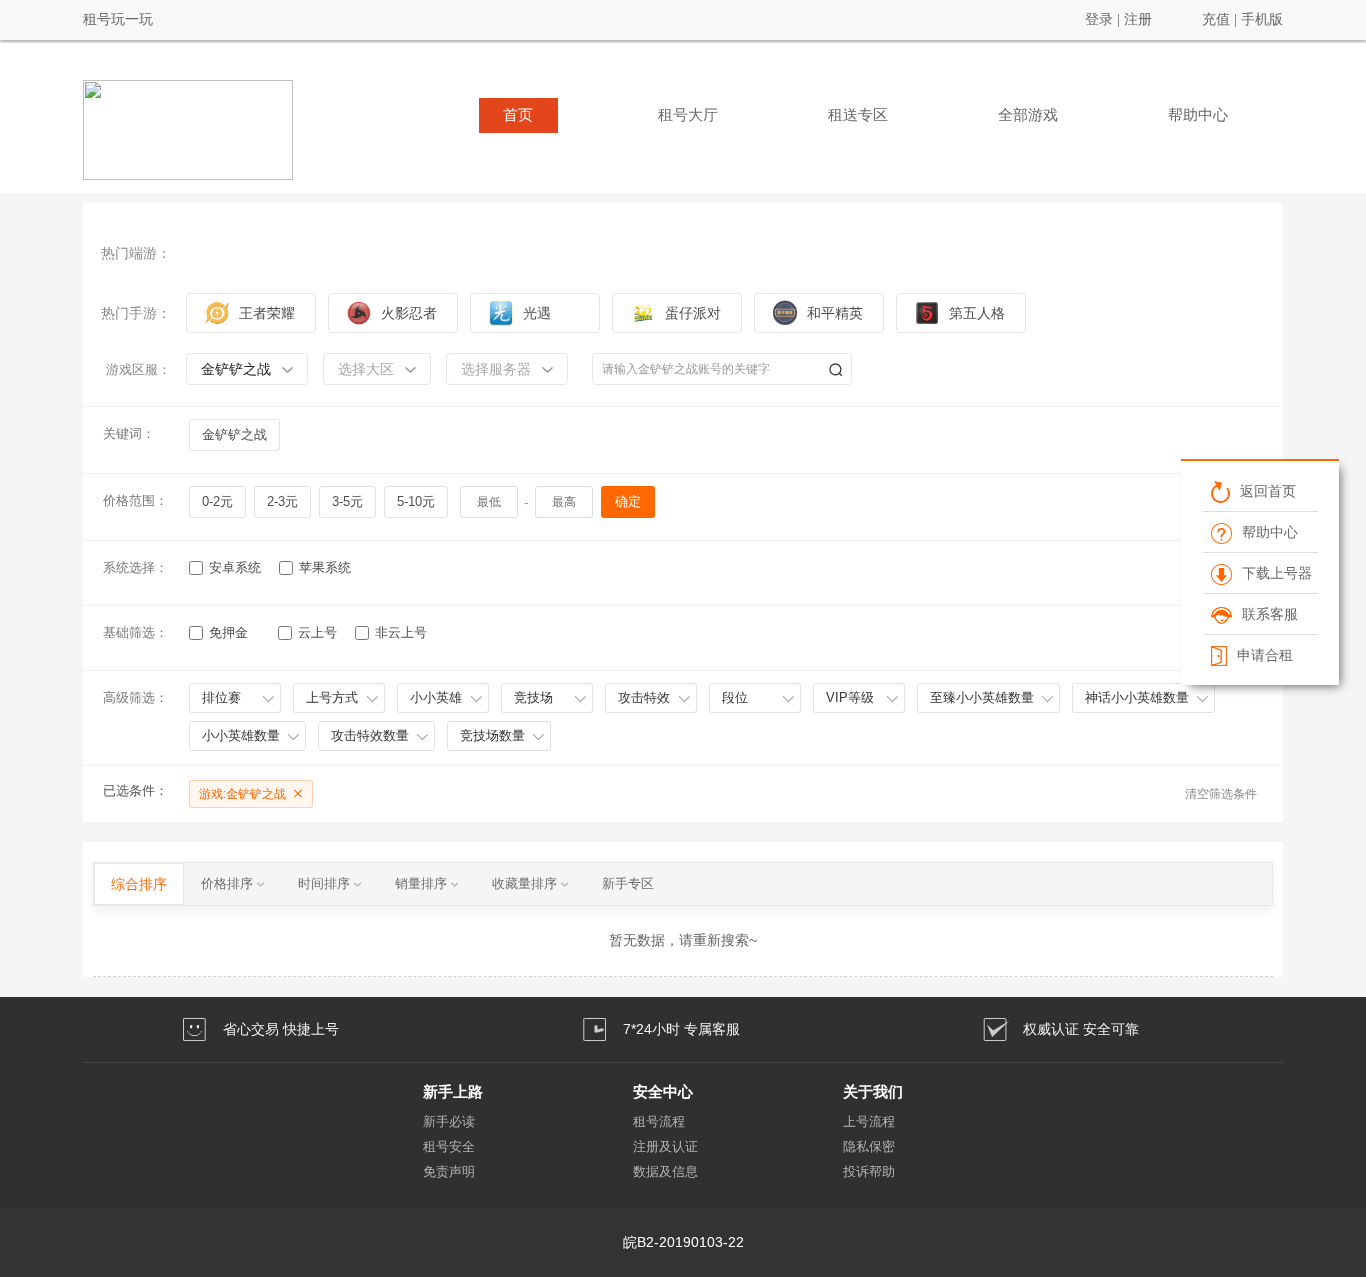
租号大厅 (688, 115)
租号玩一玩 (118, 19)
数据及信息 (665, 1171)
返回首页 (1267, 491)
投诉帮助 (869, 1171)
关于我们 (873, 1091)
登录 (1099, 19)
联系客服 (1269, 614)
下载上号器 (1276, 573)
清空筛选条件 (1221, 794)
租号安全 (449, 1146)
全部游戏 (1028, 115)
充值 (1216, 19)
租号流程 (659, 1121)
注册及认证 (665, 1146)
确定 (628, 501)
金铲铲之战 (234, 434)
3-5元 (347, 501)
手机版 (1262, 19)
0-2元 (217, 501)
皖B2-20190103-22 (683, 1242)
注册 (1138, 19)
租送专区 (858, 115)
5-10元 (416, 501)
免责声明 (449, 1171)
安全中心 (663, 1091)
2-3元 (282, 501)
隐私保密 (869, 1146)
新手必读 (449, 1121)
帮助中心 (1198, 115)
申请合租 (1264, 655)
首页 (518, 115)
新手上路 (453, 1091)
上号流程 (869, 1121)
